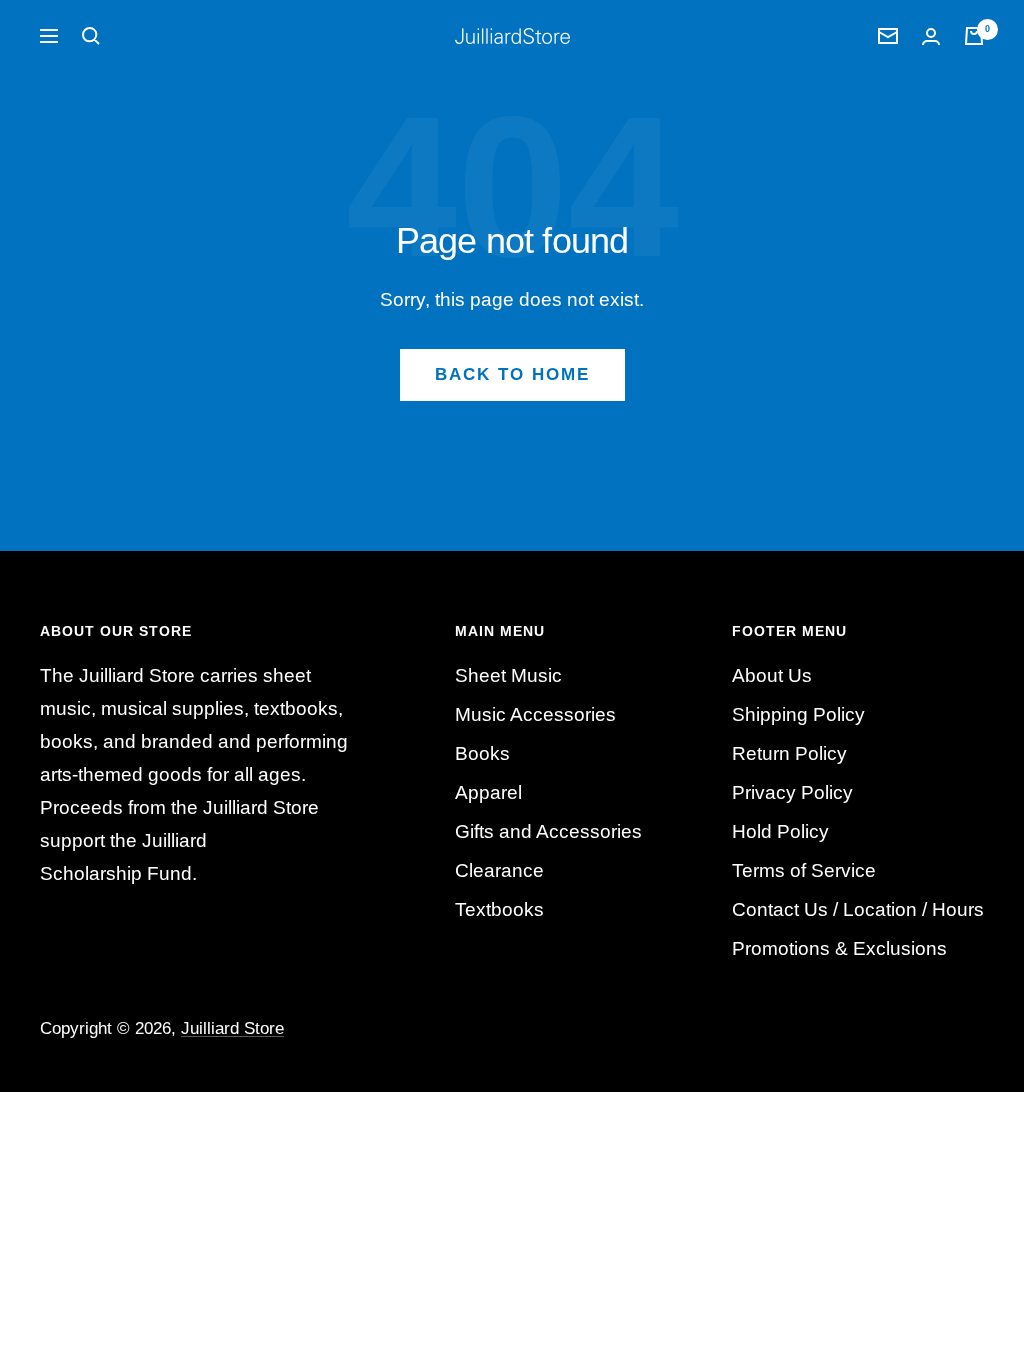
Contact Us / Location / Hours (858, 909)
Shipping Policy (798, 714)
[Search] (91, 36)
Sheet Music (508, 675)
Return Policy (789, 753)
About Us (772, 675)
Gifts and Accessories (548, 831)
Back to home (512, 374)
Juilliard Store (232, 1028)
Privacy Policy (792, 792)
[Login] (931, 36)
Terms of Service (804, 870)
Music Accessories (535, 714)
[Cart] (974, 36)
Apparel (488, 792)
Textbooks (499, 909)
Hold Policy (780, 831)
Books (482, 753)
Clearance (499, 870)
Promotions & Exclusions (839, 948)
